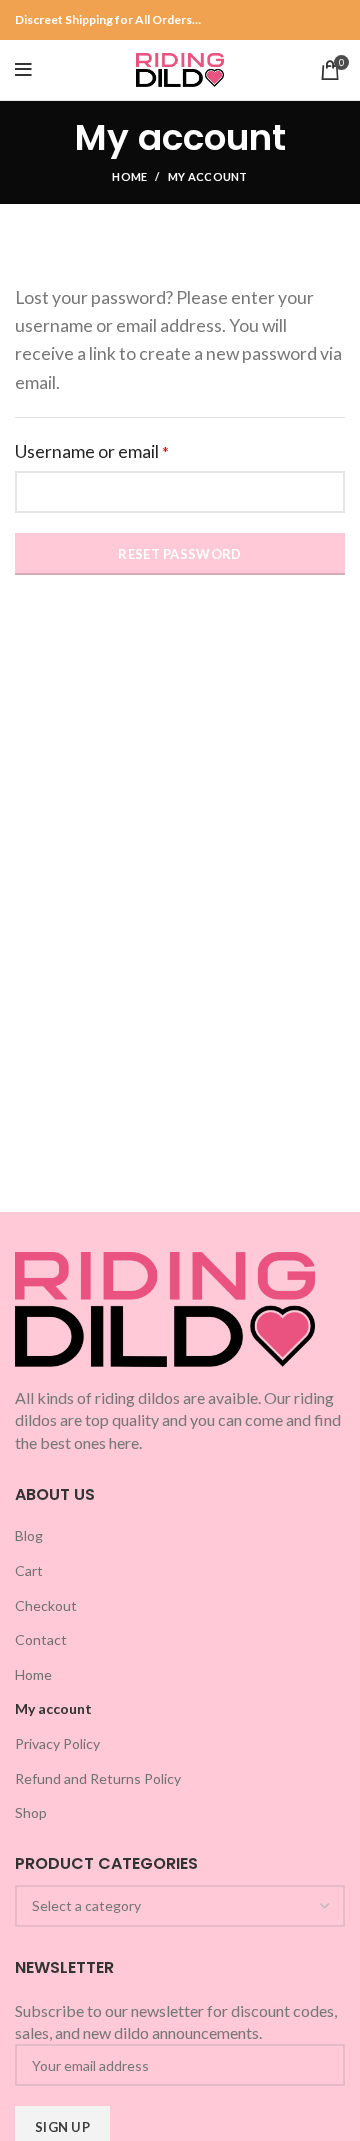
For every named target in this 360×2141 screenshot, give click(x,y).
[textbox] (86, 1905)
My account (53, 1708)
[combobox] (180, 1906)
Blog (29, 1535)
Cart (29, 1570)
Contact (41, 1639)
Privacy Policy (57, 1743)
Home (129, 176)
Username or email (127, 451)
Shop (31, 1812)
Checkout (46, 1605)
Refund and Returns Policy (98, 1778)
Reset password (179, 554)
